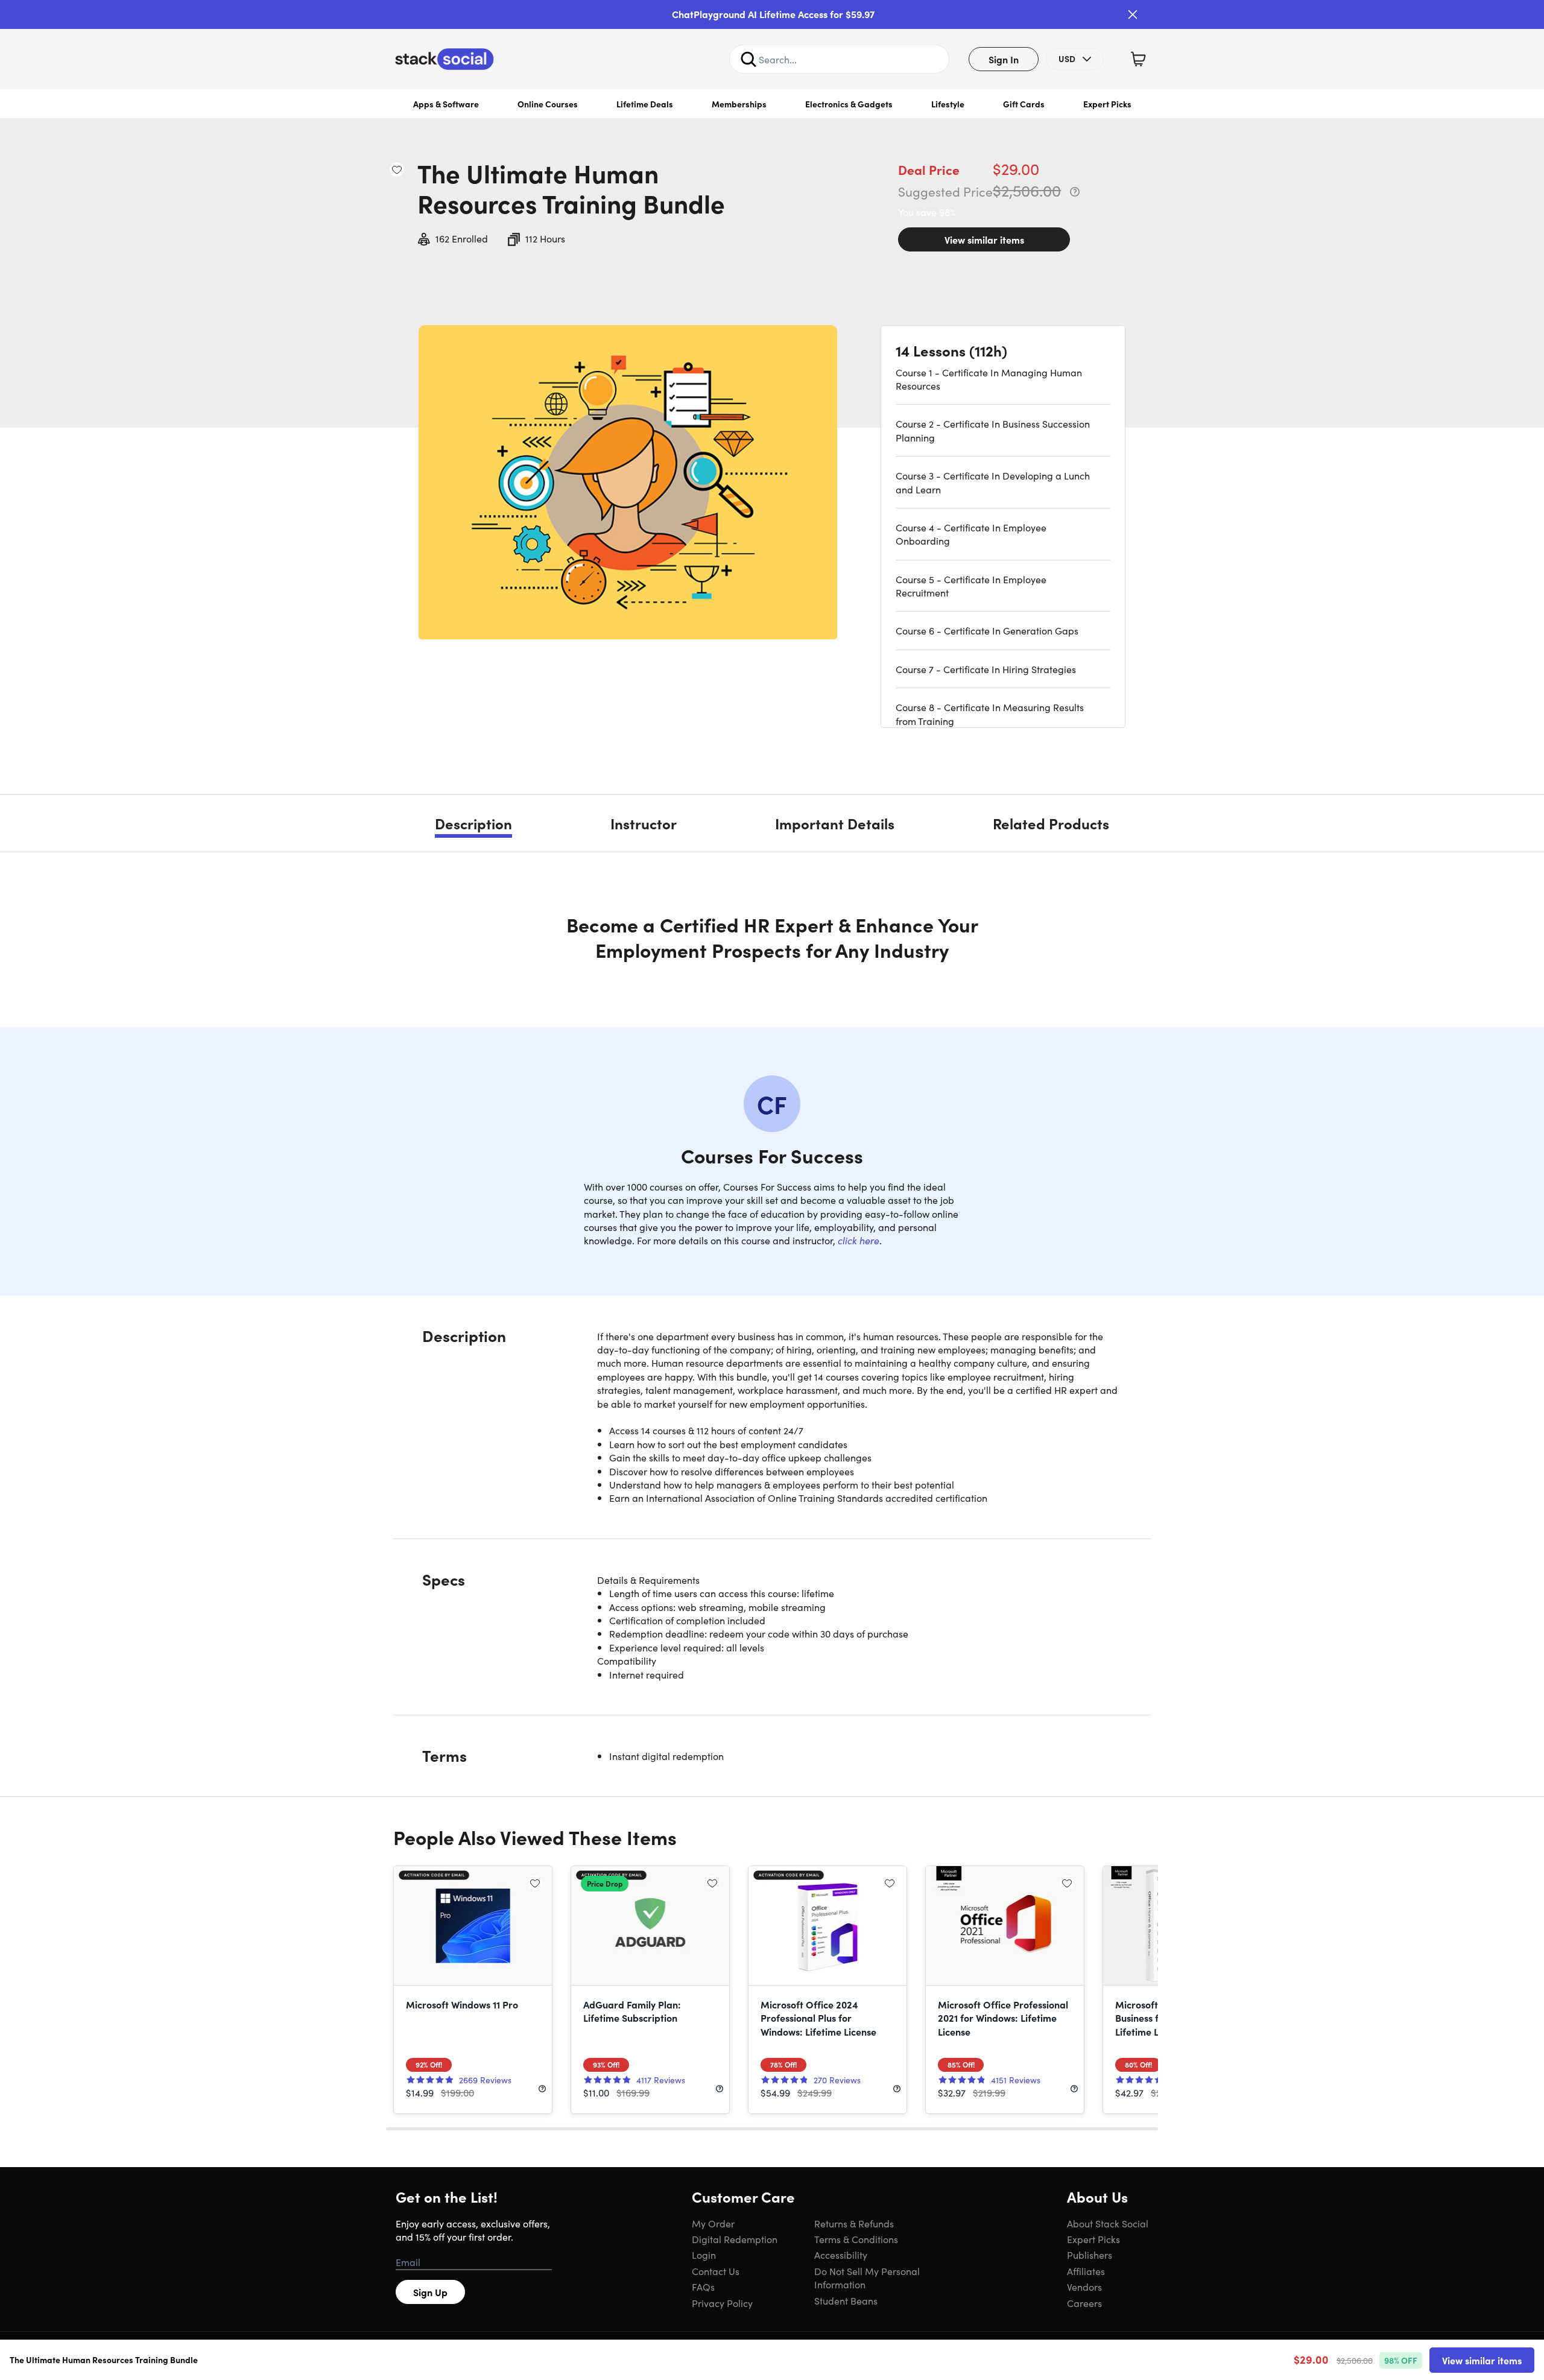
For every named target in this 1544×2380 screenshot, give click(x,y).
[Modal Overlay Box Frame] (772, 1190)
